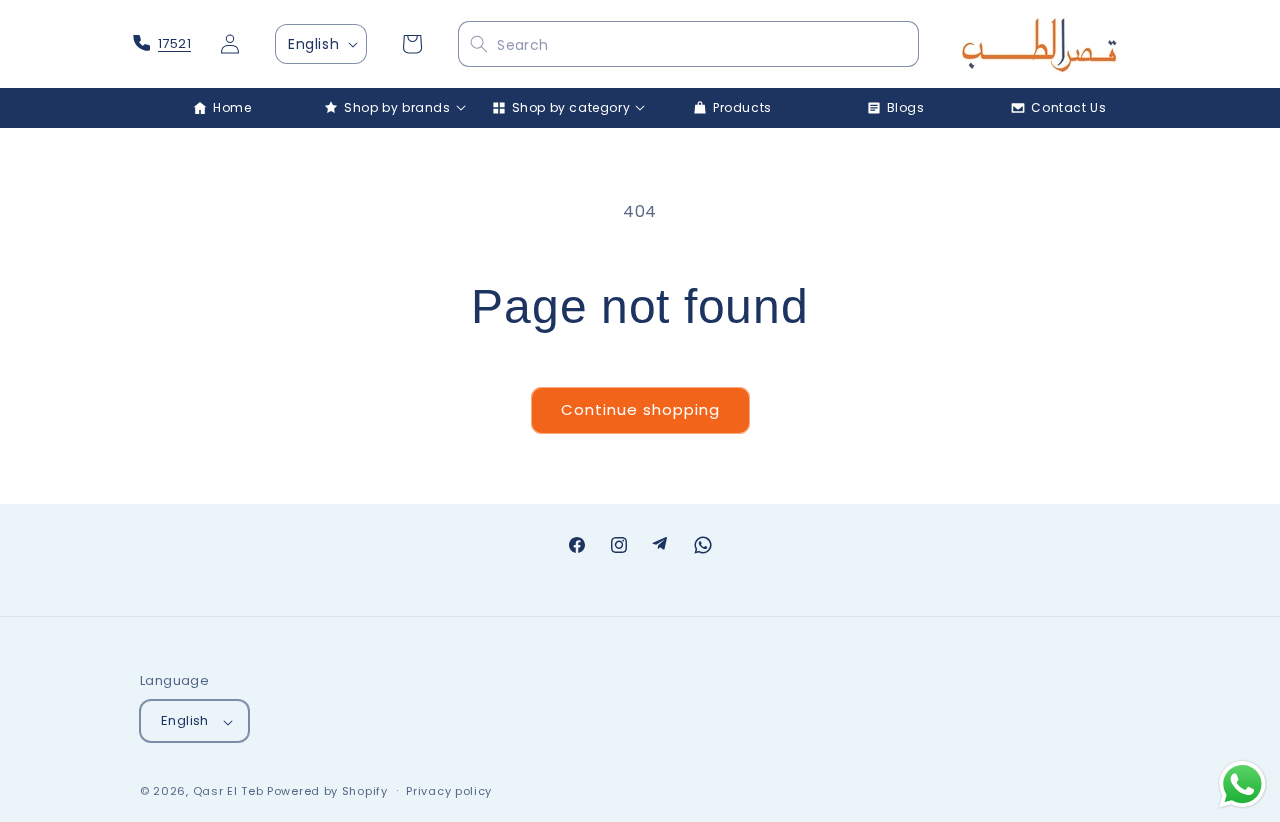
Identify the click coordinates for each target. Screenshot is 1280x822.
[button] (386, 108)
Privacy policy (449, 791)
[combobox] (688, 45)
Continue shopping (640, 409)
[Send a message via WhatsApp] (1242, 784)
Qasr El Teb (228, 792)
